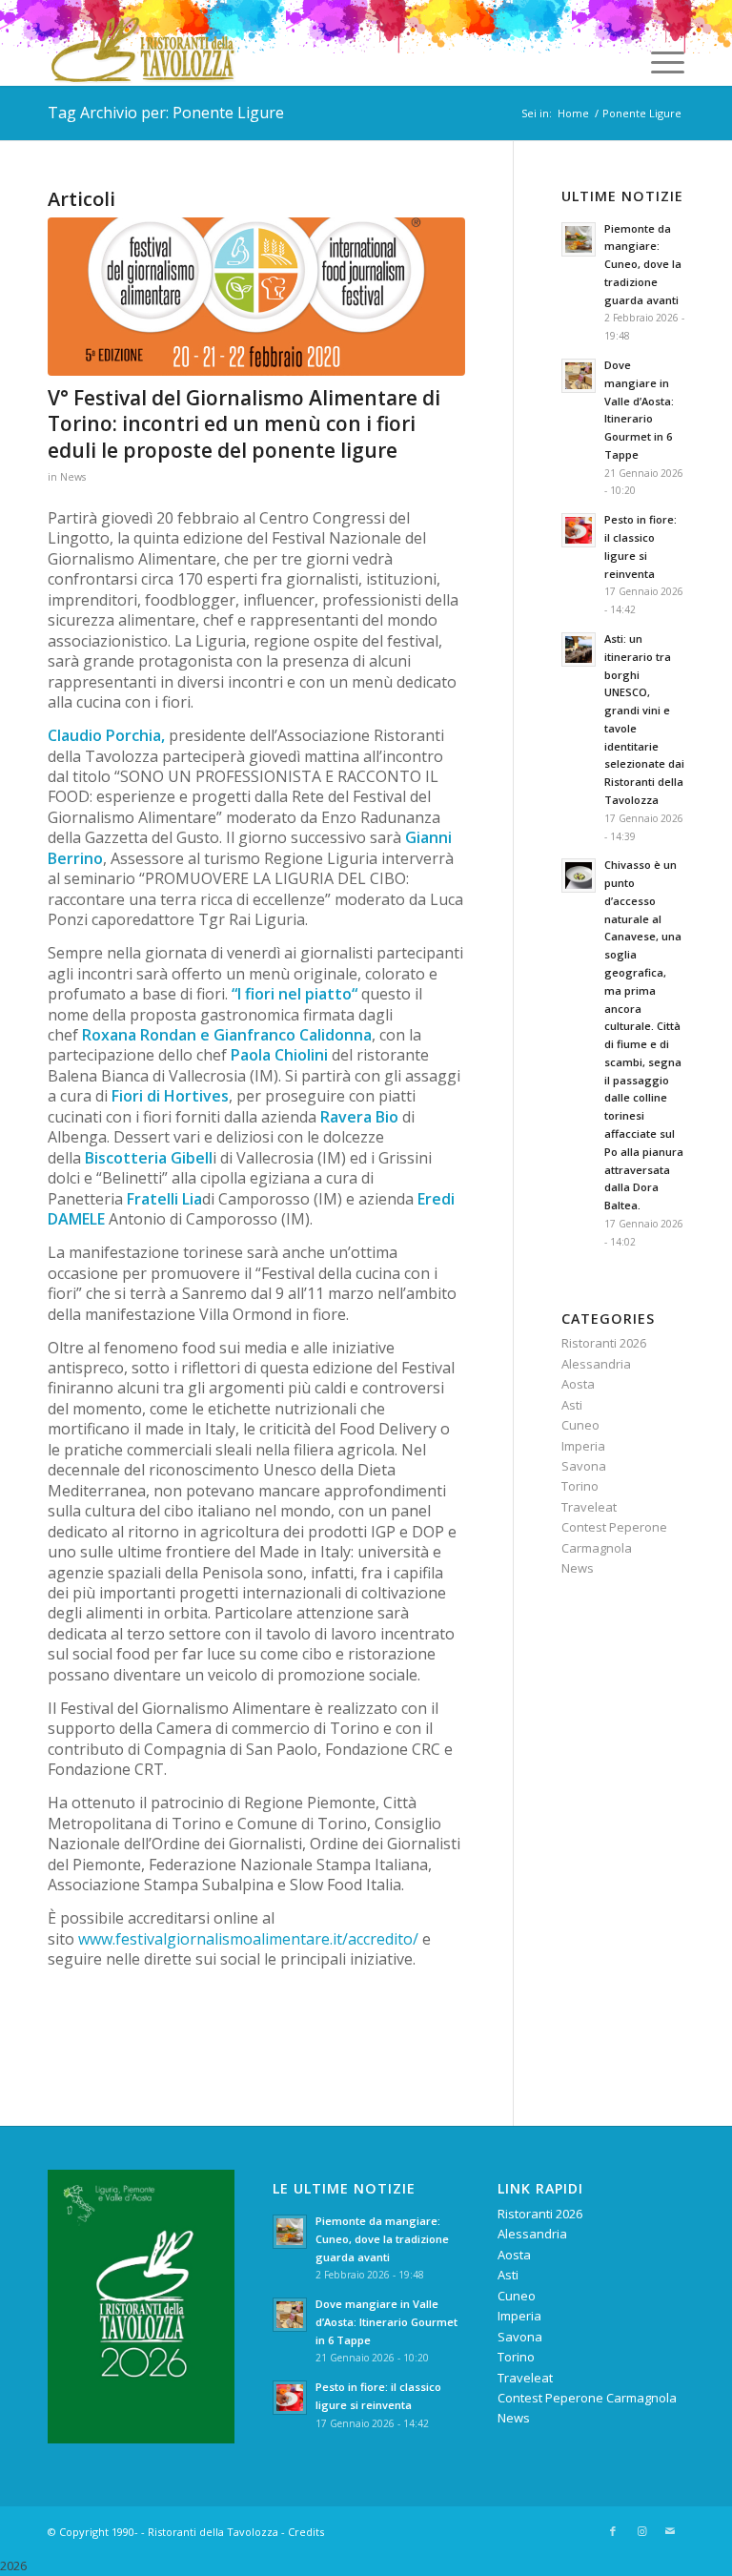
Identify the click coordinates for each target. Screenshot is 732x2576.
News (73, 477)
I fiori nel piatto (295, 994)
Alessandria (596, 1364)
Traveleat (589, 1507)
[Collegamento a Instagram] (641, 2531)
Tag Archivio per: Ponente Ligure (166, 113)
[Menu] (658, 62)
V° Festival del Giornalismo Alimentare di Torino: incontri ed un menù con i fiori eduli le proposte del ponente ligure (244, 424)
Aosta (578, 1384)
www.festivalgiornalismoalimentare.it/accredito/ (248, 1939)
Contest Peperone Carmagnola (587, 2398)
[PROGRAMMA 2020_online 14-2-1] (256, 297)
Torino (580, 1486)
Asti (572, 1405)
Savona (584, 1466)
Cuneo (580, 1425)
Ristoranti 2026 (604, 1343)
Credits (306, 2532)
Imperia (583, 1446)
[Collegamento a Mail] (670, 2531)
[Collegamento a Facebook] (613, 2531)
